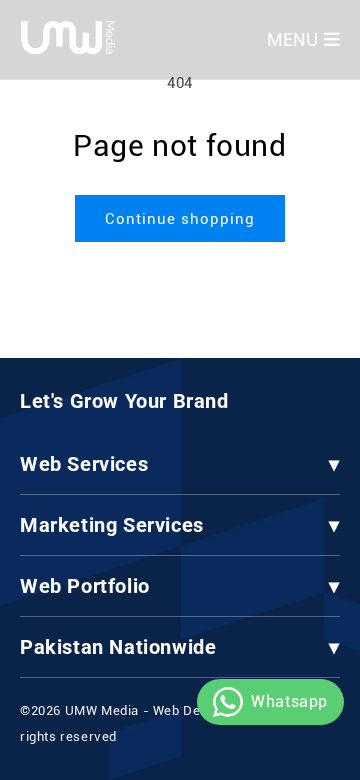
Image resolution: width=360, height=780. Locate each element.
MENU (292, 39)
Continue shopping (180, 219)
